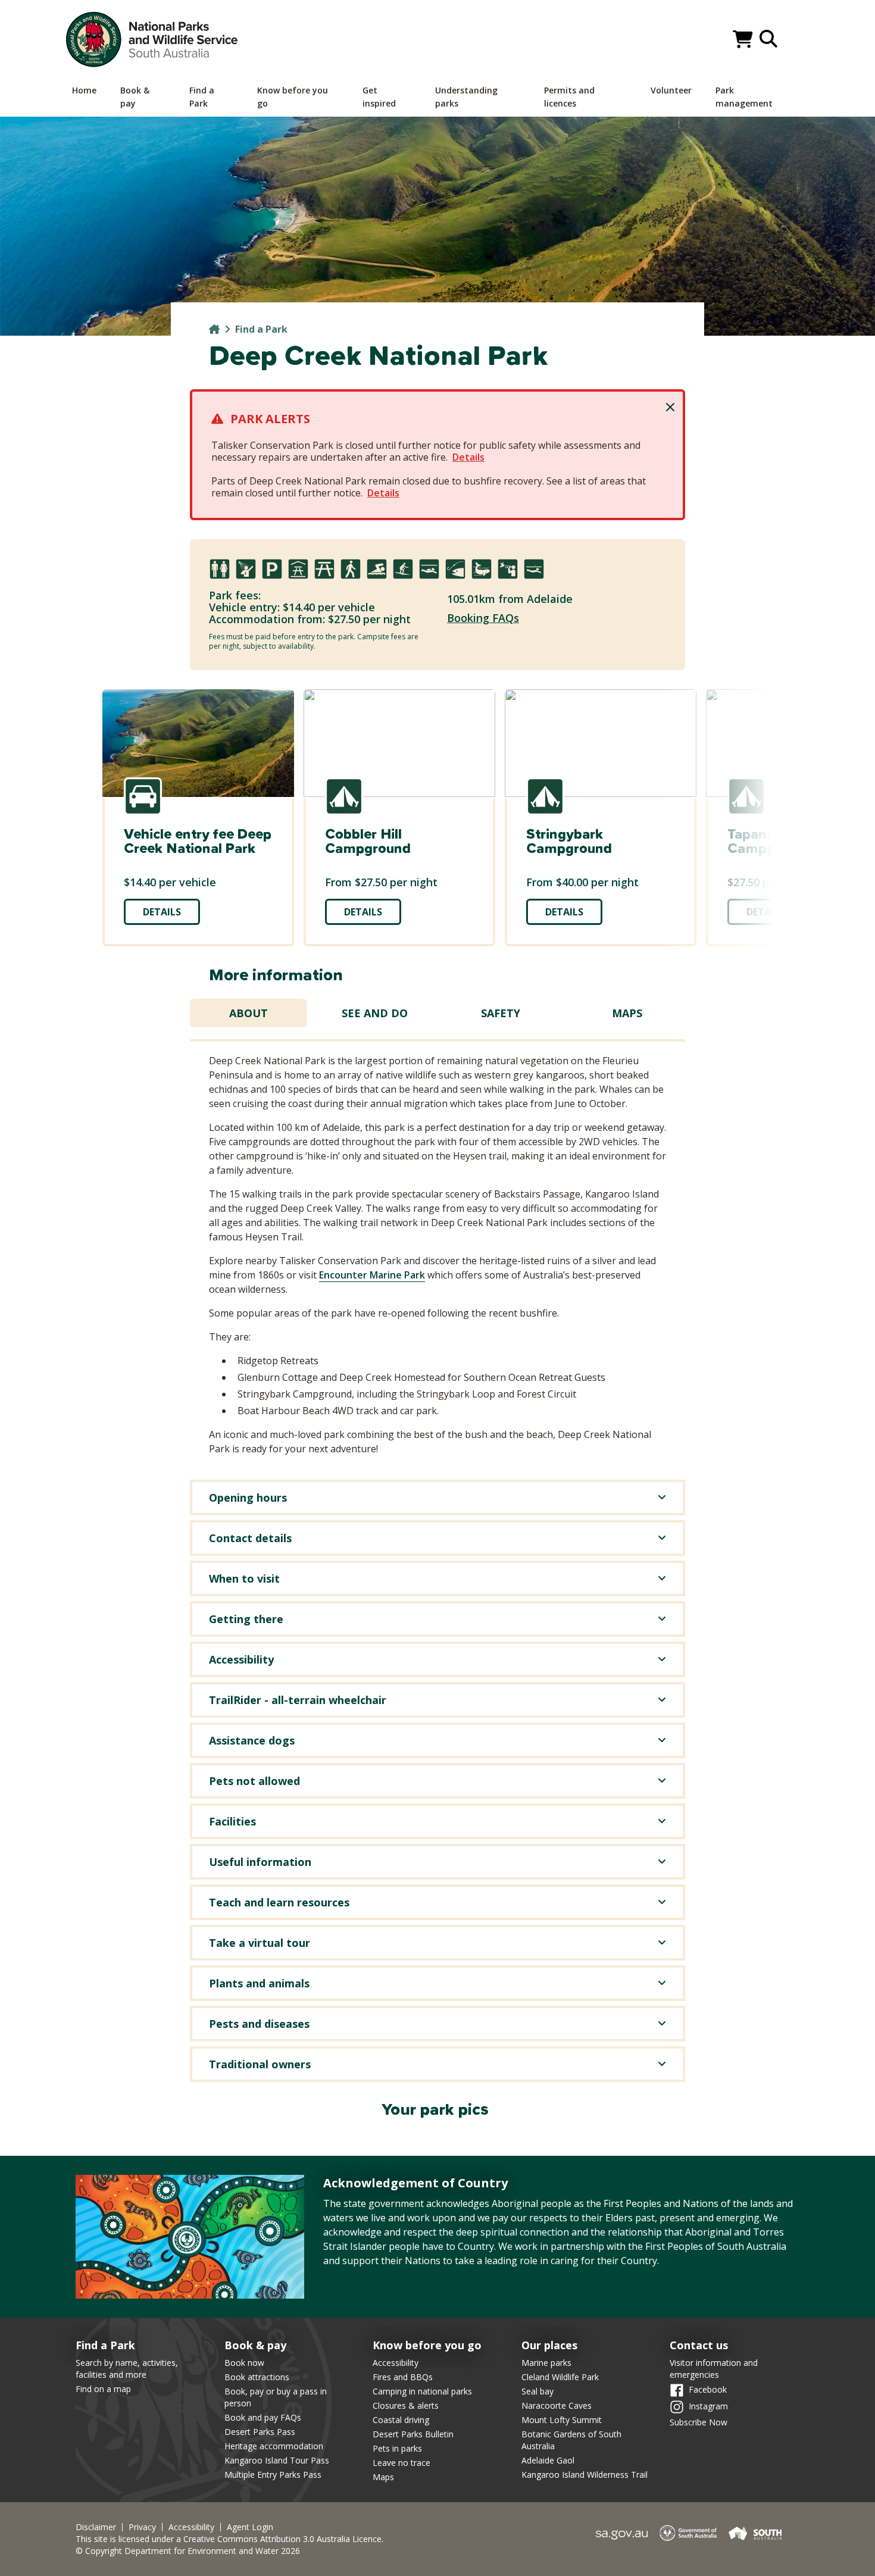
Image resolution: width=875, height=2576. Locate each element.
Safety (501, 1013)
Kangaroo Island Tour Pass (277, 2460)
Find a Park (261, 329)
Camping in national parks (422, 2391)
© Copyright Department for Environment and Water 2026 (188, 2551)
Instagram (708, 2405)
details (162, 912)
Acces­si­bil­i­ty (191, 2527)
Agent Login (250, 2527)
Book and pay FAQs (263, 2417)
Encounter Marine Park (372, 1275)
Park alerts (270, 419)
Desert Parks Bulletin (413, 2434)
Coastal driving (401, 2420)
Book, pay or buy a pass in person (276, 2397)
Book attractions (257, 2377)
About (249, 1013)
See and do (375, 1013)
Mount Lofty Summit (562, 2420)
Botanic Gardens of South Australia (571, 2440)
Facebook (708, 2389)
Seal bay (537, 2391)
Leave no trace (401, 2463)
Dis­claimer (96, 2527)
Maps (627, 1013)
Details (468, 457)
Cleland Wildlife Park (560, 2377)
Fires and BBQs (403, 2377)
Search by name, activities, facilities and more (127, 2369)
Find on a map (103, 2389)
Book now (244, 2363)
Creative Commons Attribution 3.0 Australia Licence (282, 2539)
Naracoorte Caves (557, 2405)
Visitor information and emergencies (714, 2369)
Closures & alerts (406, 2405)
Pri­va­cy (142, 2527)
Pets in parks (397, 2448)
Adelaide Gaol (548, 2460)
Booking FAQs (483, 618)
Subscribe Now (699, 2422)
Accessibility (396, 2363)
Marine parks (546, 2363)
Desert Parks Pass (260, 2432)
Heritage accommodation (274, 2446)
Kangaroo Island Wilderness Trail (585, 2475)
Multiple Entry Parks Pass (273, 2475)
